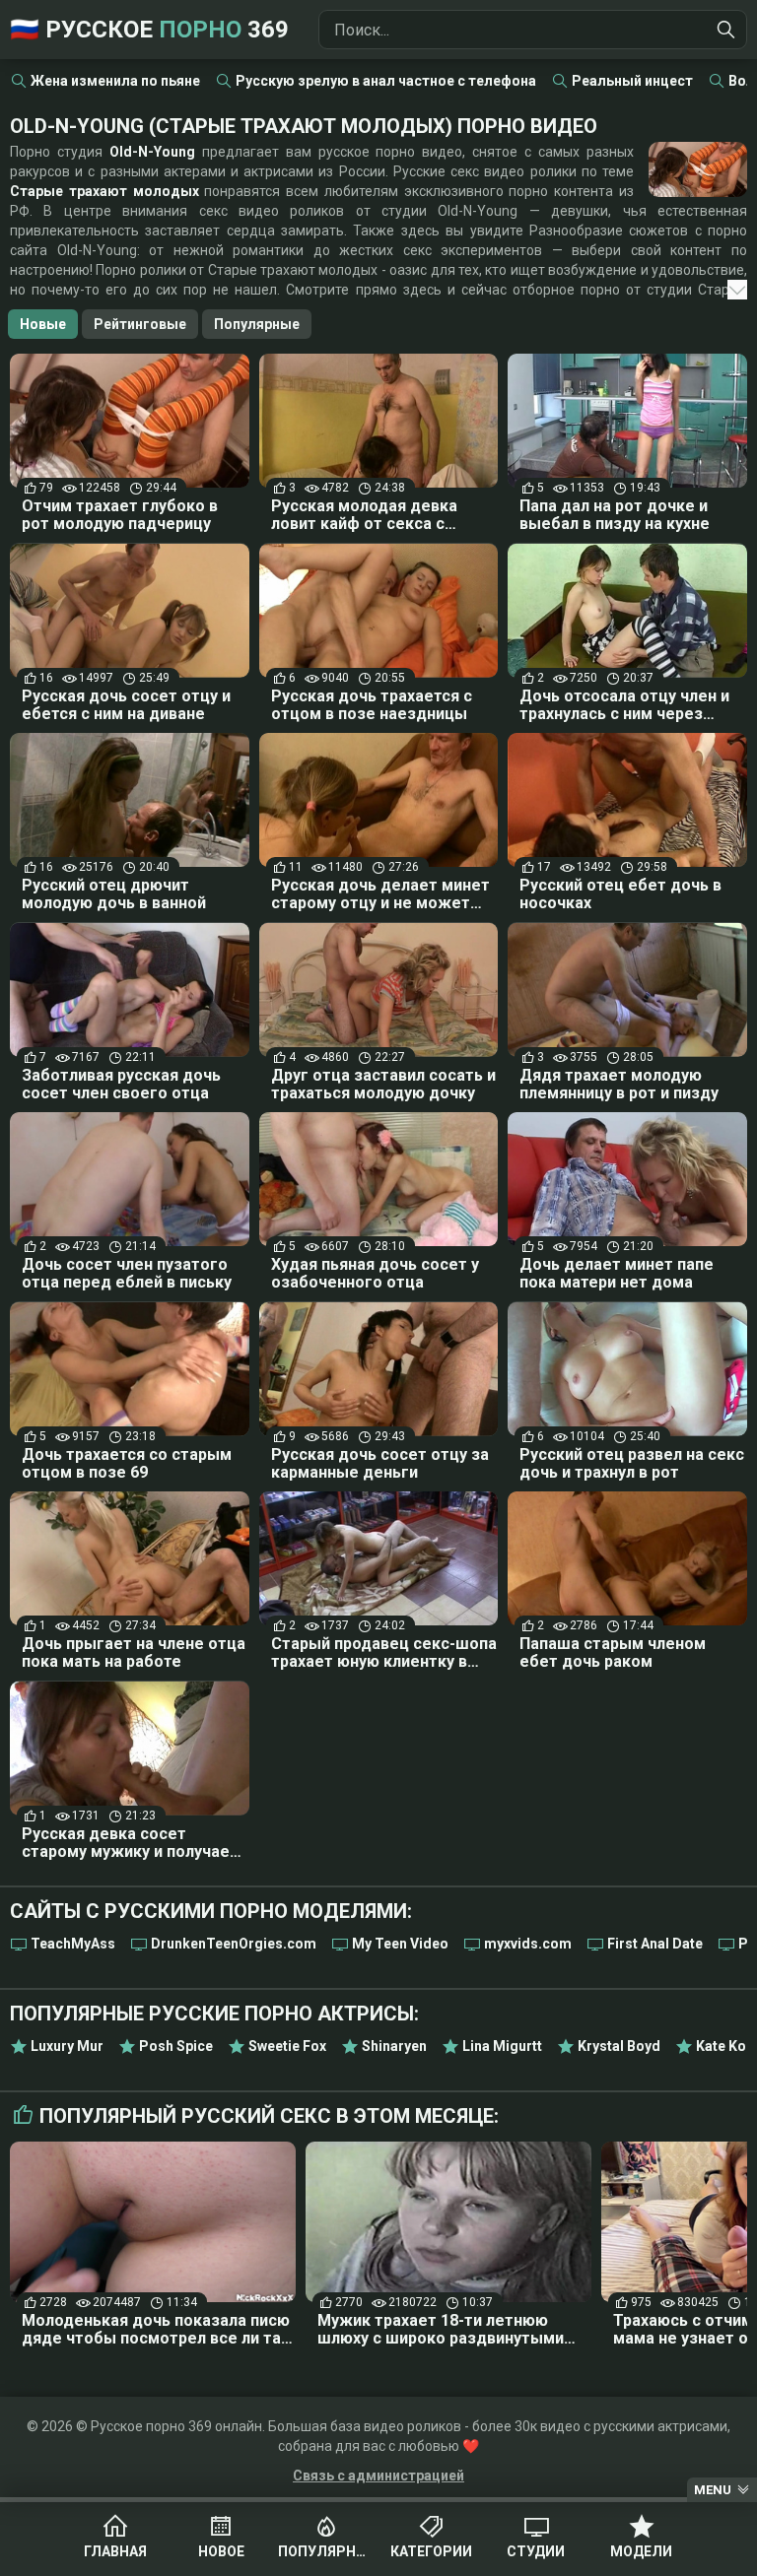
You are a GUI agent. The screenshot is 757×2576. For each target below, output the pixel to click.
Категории (431, 2551)
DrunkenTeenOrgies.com (234, 1944)
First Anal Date (655, 1944)
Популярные (257, 324)
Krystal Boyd (619, 2046)
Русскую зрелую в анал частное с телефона (386, 81)
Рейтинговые (140, 324)
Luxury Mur (67, 2046)
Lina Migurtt (502, 2046)
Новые (43, 324)
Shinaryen (394, 2046)
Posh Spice (176, 2046)
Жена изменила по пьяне (115, 81)
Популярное (326, 2551)
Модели (641, 2551)
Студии (536, 2551)
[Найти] (726, 30)
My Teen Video (400, 1944)
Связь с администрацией (378, 2476)
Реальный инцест (632, 81)
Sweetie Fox (287, 2046)
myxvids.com (528, 1944)
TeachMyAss (73, 1944)
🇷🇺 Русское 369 (149, 30)
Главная (115, 2551)
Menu (713, 2490)
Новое (221, 2551)
